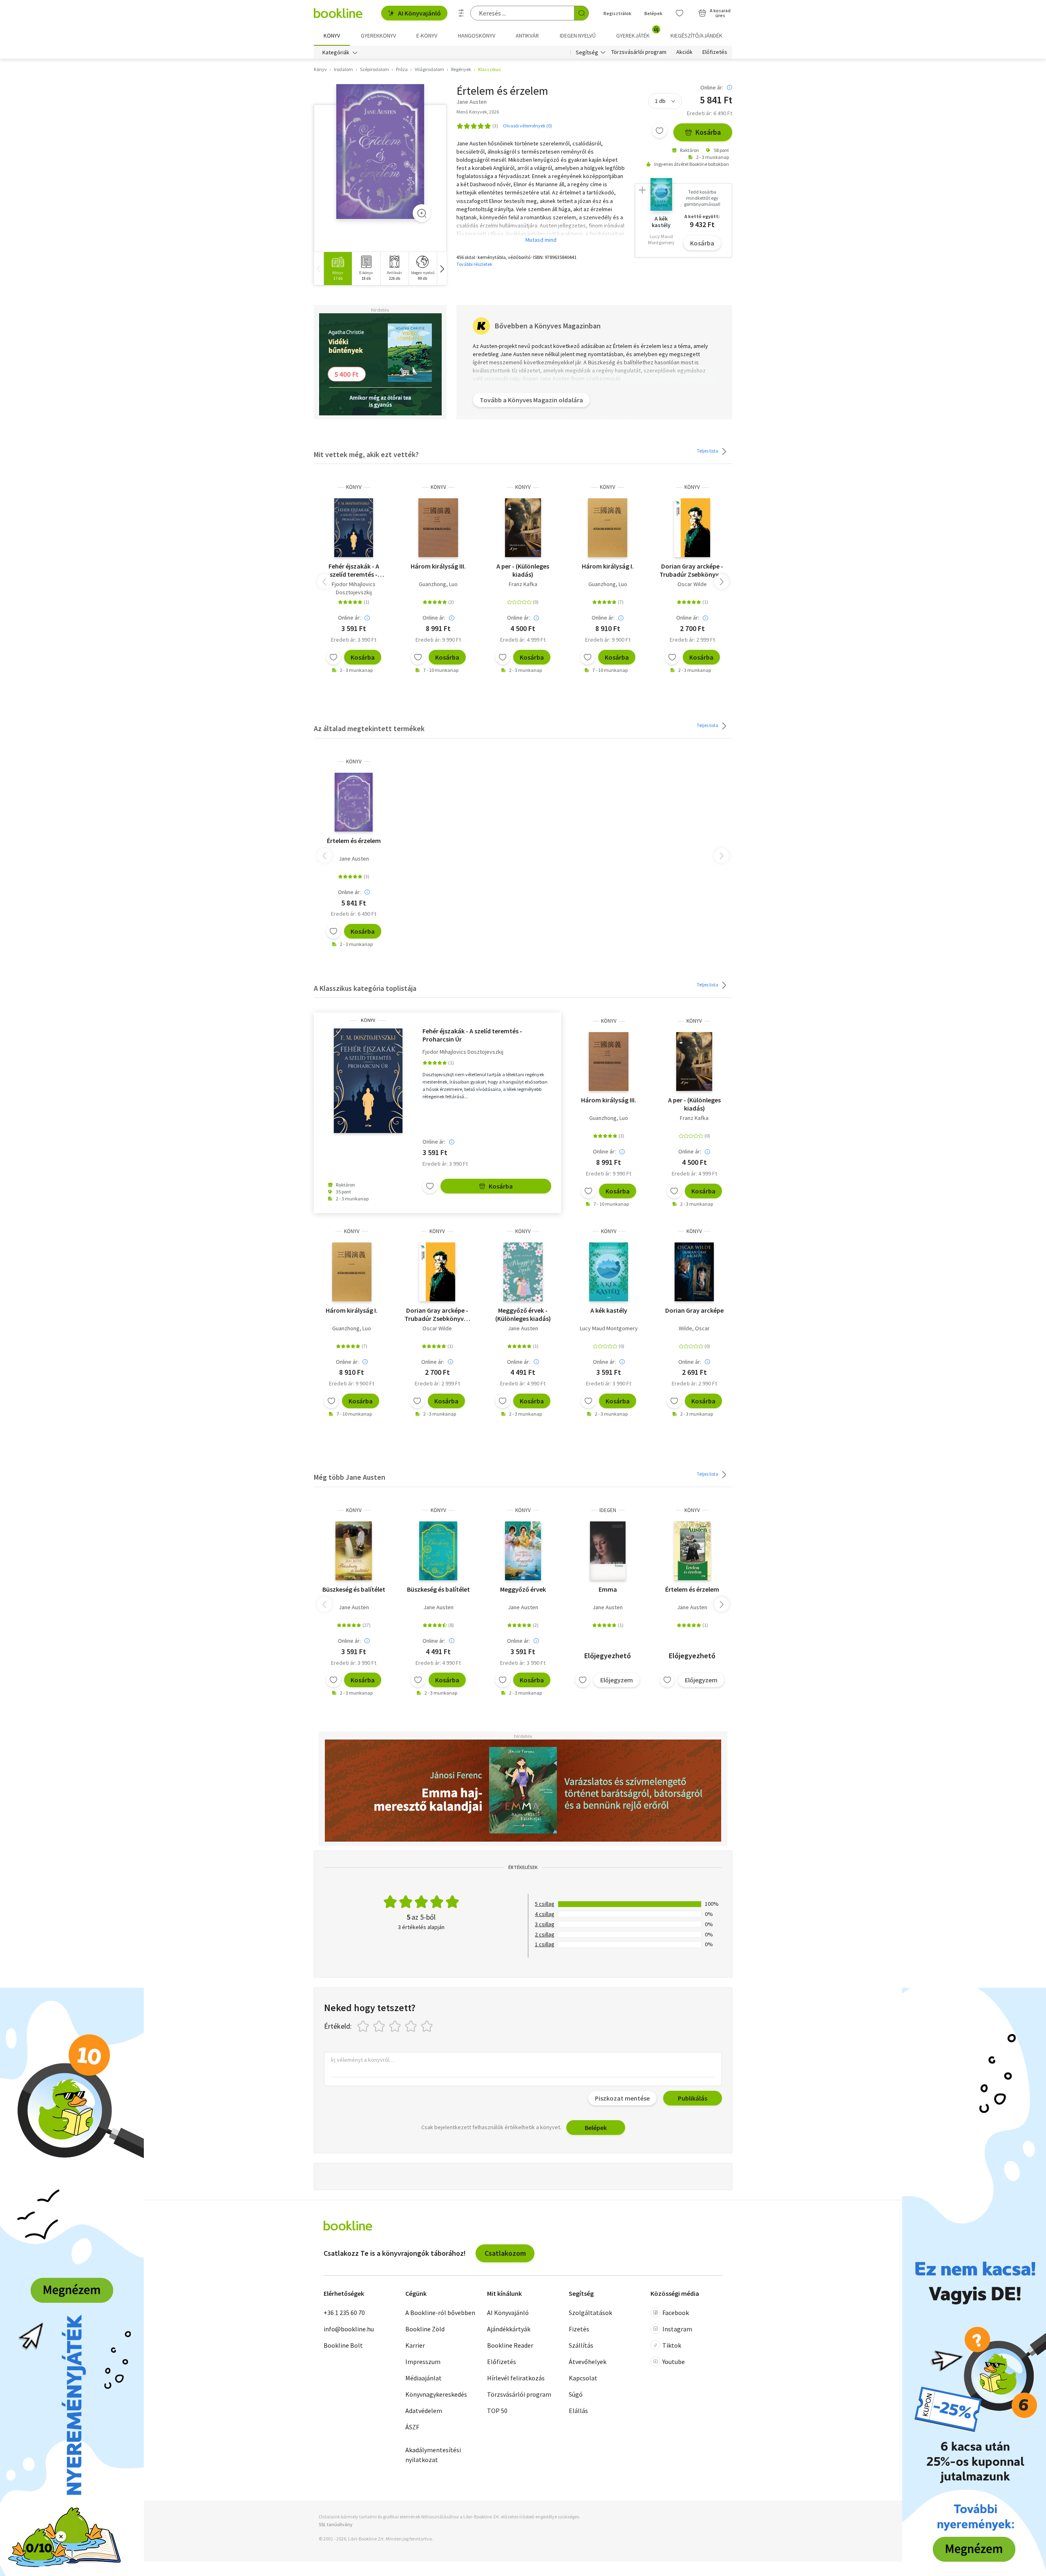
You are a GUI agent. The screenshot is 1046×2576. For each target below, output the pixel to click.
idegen (608, 1510)
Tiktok (672, 2345)
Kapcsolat (583, 2378)
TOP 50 (497, 2411)
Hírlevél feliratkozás (516, 2378)
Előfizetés (715, 52)
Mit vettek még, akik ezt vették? (366, 454)
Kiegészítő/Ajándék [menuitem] (696, 36)
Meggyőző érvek (523, 1589)
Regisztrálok (617, 13)
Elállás (578, 2411)
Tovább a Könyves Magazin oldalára (531, 400)
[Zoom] (422, 213)
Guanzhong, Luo (438, 584)
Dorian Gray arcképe (694, 1310)
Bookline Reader (510, 2345)
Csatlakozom (505, 2253)
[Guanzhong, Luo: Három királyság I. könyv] (608, 528)
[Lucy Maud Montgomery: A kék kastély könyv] (609, 1272)
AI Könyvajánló (419, 13)
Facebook (676, 2313)
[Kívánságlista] (679, 13)
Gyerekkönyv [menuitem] (378, 36)
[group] (338, 269)
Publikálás (693, 2098)
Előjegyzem (617, 1680)
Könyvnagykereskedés (436, 2394)
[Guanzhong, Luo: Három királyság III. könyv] (438, 528)
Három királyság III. (438, 566)
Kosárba (708, 132)
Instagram (677, 2329)
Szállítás (581, 2345)
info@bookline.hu (349, 2329)
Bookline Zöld (425, 2329)
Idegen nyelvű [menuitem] (578, 36)
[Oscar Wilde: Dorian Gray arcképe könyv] (692, 528)
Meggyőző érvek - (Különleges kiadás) (523, 1314)
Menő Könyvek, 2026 (478, 112)
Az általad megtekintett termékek (369, 728)
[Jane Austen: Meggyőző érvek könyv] (523, 1272)
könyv (354, 487)
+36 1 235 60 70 (344, 2313)
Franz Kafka (523, 584)
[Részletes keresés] (461, 13)
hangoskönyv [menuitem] (477, 36)
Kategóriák (336, 52)
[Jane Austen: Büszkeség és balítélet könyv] (353, 1551)
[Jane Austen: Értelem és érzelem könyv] (380, 152)
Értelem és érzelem (354, 841)
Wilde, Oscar (694, 1328)
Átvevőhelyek (588, 2362)
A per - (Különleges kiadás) (523, 570)
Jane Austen (354, 859)
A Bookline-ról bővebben (440, 2313)
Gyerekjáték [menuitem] (637, 33)
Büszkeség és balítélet (354, 1589)
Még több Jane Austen (350, 1477)
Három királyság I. (608, 566)
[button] (442, 269)
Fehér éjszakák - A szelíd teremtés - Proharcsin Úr (354, 570)
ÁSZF (412, 2427)
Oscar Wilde (692, 584)
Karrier (415, 2345)
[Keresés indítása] (581, 13)
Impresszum (423, 2362)
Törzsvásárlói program (639, 52)
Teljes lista (708, 451)
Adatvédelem (424, 2411)
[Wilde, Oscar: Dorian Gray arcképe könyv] (694, 1272)
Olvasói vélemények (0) (527, 126)
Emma (608, 1589)
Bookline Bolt (343, 2345)
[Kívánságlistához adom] (659, 131)
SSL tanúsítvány (336, 2524)
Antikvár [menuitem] (527, 36)
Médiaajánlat (424, 2378)
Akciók (684, 52)
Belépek (653, 13)
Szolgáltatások (590, 2313)
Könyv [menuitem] (332, 36)
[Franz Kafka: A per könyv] (523, 528)
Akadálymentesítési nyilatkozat (433, 2455)
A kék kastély (609, 1310)
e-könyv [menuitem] (427, 36)
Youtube (674, 2362)
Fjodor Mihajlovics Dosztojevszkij (354, 588)
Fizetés (579, 2329)
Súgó (576, 2394)
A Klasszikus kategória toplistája (365, 988)
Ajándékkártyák (509, 2329)
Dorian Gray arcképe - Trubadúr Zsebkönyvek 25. (692, 570)
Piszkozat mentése (622, 2098)
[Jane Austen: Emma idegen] (608, 1551)
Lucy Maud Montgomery (609, 1328)
